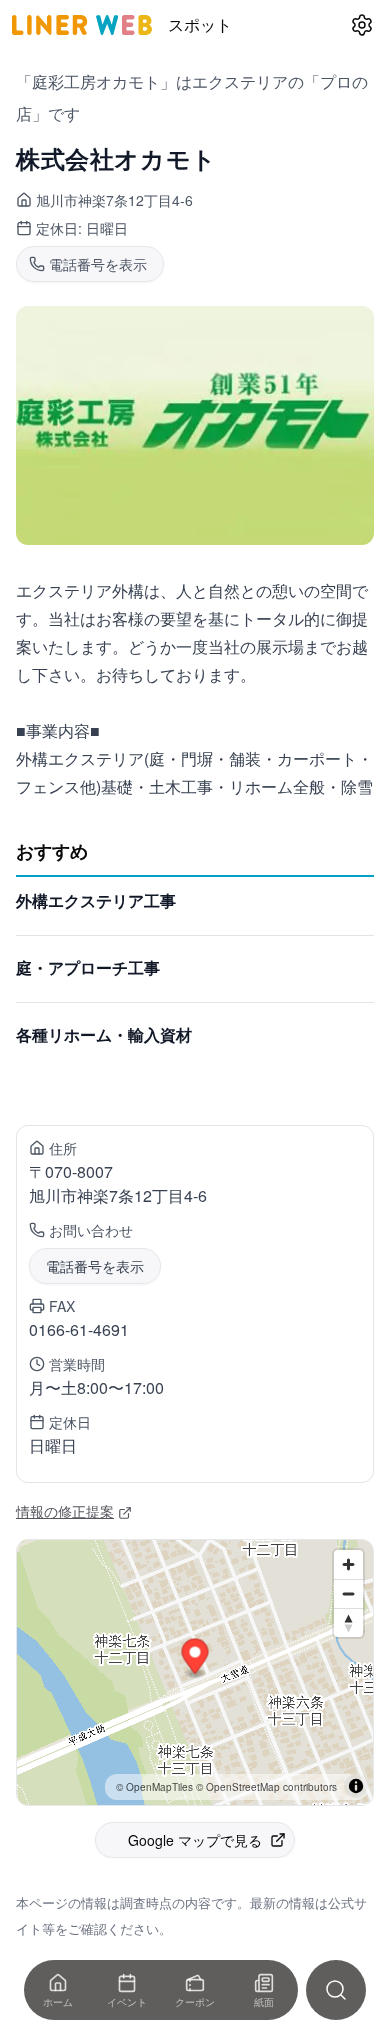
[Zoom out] (348, 1593)
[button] (195, 1658)
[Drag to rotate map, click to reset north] (348, 1622)
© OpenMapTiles (154, 1787)
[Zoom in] (348, 1564)
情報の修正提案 (65, 1511)
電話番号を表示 (95, 1266)
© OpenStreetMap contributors (266, 1787)
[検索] (336, 1990)
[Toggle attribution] (356, 1786)
